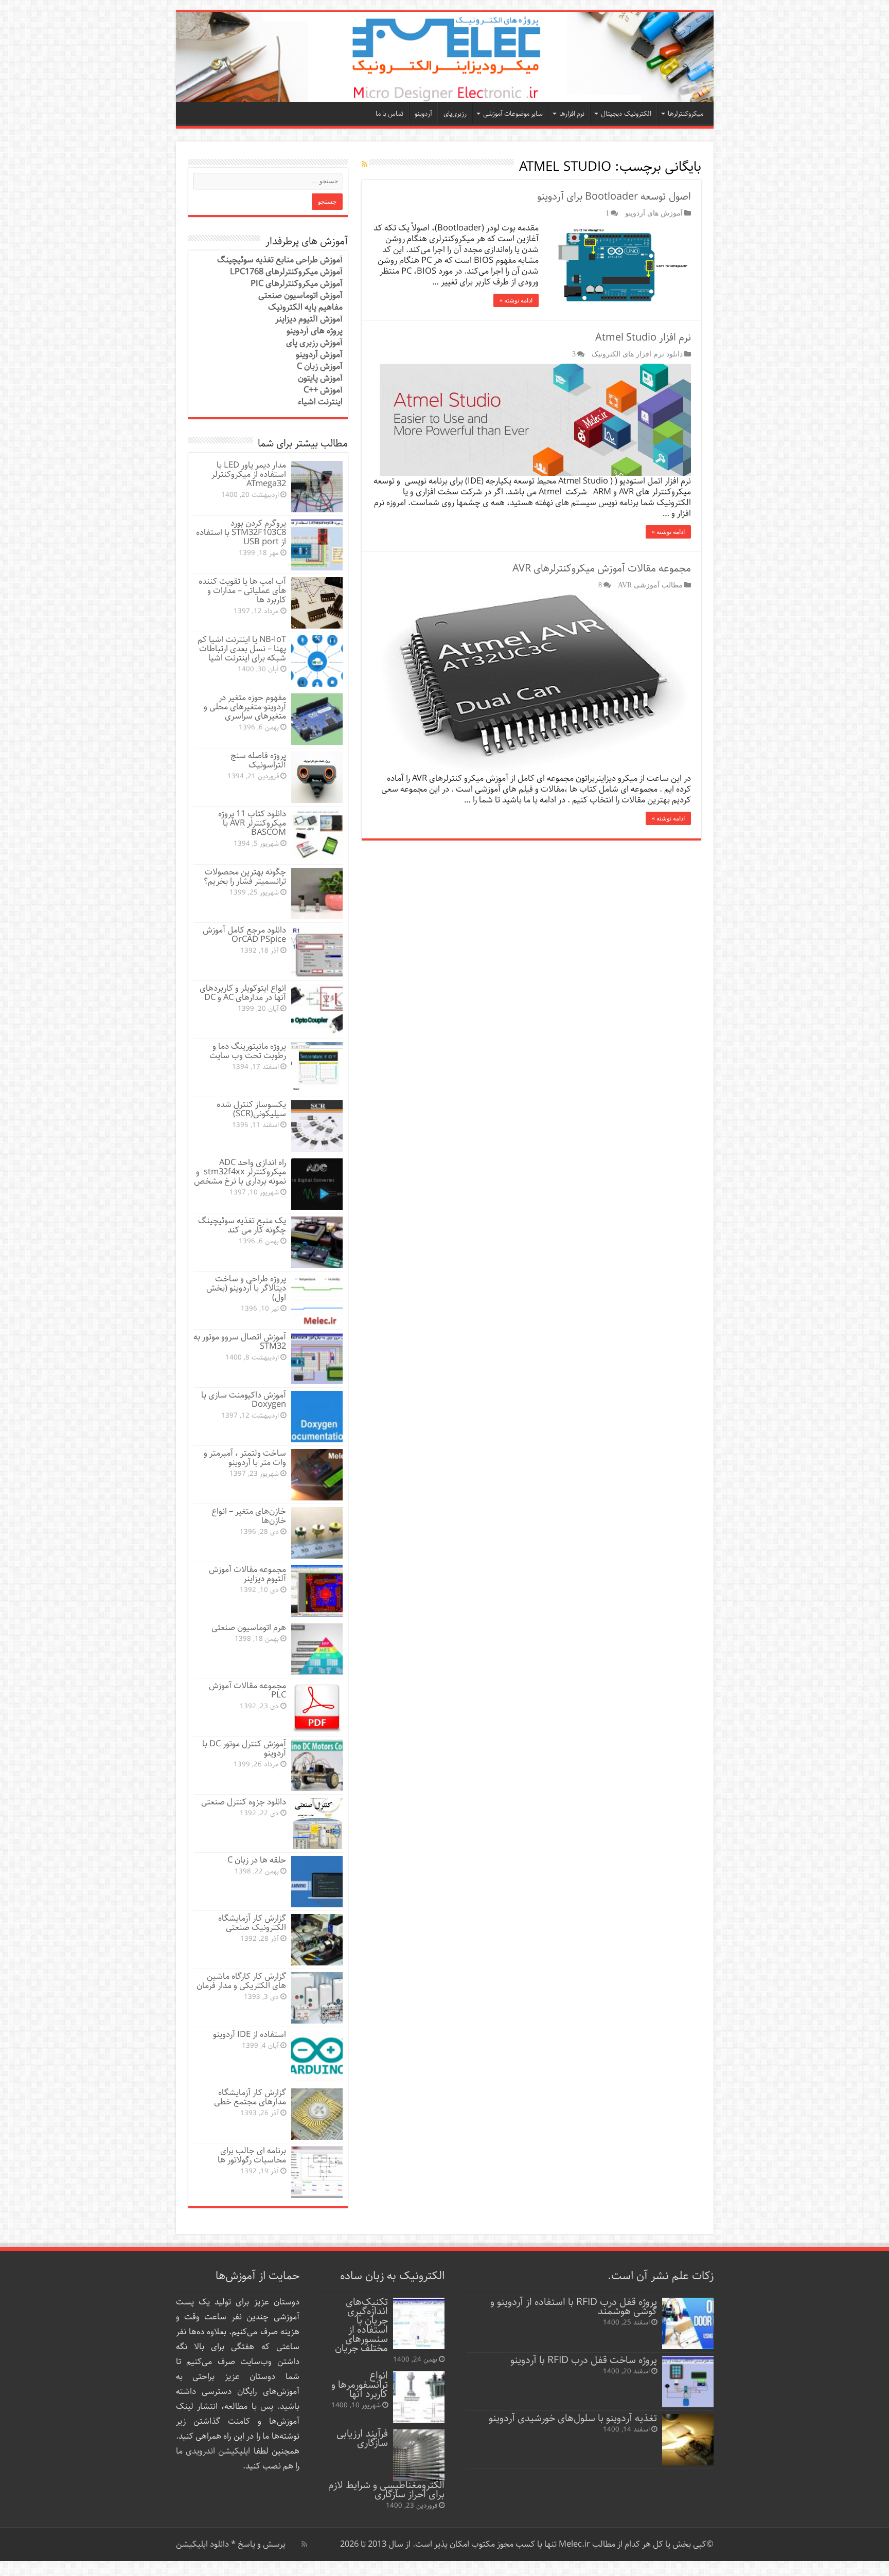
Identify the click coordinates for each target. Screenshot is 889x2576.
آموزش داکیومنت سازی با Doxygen (244, 1400)
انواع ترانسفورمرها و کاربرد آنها (360, 2385)
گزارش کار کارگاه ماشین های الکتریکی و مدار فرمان (241, 1981)
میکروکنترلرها (686, 114)
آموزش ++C (323, 390)
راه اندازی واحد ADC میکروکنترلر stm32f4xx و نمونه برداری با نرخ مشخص (240, 1172)
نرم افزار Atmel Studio (643, 338)
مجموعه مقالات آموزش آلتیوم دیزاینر (247, 1574)
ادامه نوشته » (516, 300)
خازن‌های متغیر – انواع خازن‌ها (249, 1516)
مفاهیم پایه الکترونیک (305, 307)
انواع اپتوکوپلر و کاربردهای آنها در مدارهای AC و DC (243, 993)
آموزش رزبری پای (314, 343)
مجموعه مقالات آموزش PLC (247, 1690)
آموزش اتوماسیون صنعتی (300, 296)
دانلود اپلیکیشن (202, 2544)
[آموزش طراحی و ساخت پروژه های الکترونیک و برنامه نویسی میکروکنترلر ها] (445, 57)
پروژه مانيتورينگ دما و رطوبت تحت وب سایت (248, 1051)
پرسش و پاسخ (261, 2544)
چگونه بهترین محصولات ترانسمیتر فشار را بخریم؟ (245, 877)
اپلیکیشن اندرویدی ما (213, 2451)
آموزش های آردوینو (654, 213)
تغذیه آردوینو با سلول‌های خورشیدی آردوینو (573, 2418)
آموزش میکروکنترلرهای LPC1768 (286, 272)
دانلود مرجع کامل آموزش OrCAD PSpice (244, 935)
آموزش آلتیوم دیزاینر (309, 319)
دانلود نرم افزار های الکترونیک (637, 354)
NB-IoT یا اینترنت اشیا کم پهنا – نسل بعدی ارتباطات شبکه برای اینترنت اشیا (242, 649)
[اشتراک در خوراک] (365, 165)
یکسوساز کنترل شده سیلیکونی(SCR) (251, 1109)
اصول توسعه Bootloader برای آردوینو (614, 197)
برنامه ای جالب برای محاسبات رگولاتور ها (252, 2155)
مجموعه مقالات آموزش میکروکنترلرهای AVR (602, 569)
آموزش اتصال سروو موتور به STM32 (240, 1342)
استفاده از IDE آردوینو (250, 2035)
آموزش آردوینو (319, 355)
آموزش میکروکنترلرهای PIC (297, 284)
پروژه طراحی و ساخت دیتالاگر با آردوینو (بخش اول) (246, 1288)
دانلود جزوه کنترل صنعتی (244, 1802)
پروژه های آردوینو (315, 331)
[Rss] (304, 2544)
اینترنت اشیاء (320, 402)
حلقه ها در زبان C (257, 1860)
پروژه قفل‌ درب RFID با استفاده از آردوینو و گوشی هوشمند (574, 2307)
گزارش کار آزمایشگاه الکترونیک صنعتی (252, 1923)
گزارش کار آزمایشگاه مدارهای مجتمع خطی (250, 2097)
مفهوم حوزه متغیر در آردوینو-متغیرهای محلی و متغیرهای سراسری (245, 707)
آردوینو (423, 114)
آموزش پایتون (320, 378)
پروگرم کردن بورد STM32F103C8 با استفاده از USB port (241, 533)
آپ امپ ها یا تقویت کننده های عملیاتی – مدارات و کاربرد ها (242, 591)
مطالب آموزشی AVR (650, 585)
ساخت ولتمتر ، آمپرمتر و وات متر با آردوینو (245, 1458)
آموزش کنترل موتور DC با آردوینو (244, 1749)
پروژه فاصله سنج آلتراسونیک (258, 761)
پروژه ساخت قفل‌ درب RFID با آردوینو (584, 2360)
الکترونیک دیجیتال (626, 114)
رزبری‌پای (455, 114)
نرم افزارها (572, 114)
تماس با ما (389, 114)
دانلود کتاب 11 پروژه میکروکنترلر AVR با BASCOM (252, 823)
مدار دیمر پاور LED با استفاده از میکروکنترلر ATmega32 (249, 475)
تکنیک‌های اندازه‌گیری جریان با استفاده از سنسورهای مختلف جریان (361, 2325)
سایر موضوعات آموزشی (513, 114)
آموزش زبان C (320, 366)
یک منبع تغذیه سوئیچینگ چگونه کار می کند (242, 1226)
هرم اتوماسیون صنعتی (249, 1628)
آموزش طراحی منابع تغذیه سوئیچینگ (280, 260)
